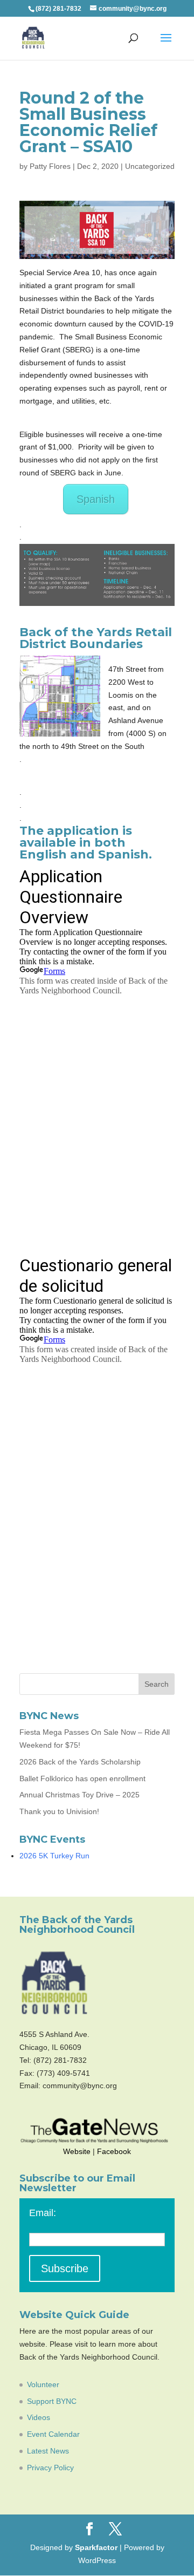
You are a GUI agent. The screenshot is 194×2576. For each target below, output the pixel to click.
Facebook (114, 2151)
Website (77, 2151)
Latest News (48, 2451)
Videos (39, 2417)
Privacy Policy (50, 2468)
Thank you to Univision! (59, 1811)
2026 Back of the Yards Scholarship (80, 1762)
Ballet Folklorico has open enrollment (82, 1778)
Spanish (96, 499)
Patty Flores (50, 166)
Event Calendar (53, 2434)
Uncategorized (150, 166)
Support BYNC (52, 2401)
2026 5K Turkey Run (54, 1856)
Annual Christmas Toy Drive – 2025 (79, 1795)
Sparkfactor (96, 2547)
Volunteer (43, 2384)
